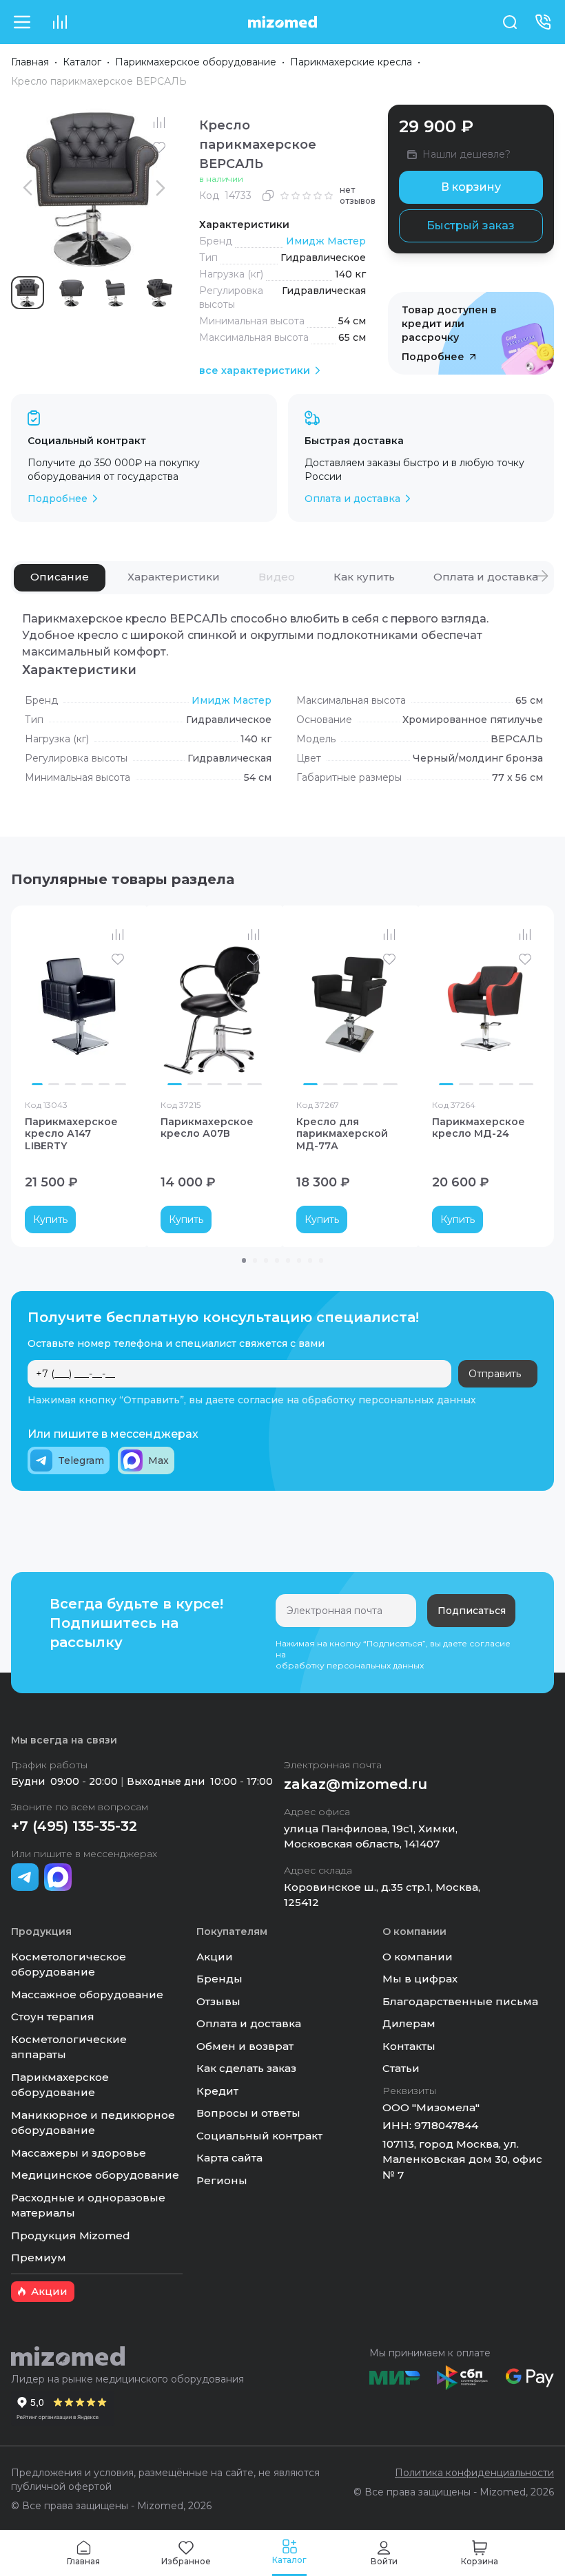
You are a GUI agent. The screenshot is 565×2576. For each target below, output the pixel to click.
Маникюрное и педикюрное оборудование (93, 2123)
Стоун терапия (53, 2017)
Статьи (401, 2068)
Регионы (222, 2180)
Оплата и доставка (249, 2023)
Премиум (39, 2258)
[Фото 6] (121, 1085)
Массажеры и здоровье (79, 2153)
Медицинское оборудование (95, 2175)
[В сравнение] (159, 123)
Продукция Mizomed (71, 2235)
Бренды (219, 1979)
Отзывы (218, 2001)
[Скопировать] (268, 196)
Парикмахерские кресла (351, 62)
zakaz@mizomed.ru (356, 1784)
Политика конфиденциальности (474, 2473)
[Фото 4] (87, 1085)
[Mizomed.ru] (282, 22)
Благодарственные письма (460, 2001)
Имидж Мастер (326, 241)
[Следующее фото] (119, 1005)
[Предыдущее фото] (39, 1005)
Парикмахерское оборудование (196, 62)
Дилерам (409, 2023)
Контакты (409, 2046)
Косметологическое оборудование (69, 1965)
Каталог (82, 62)
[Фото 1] (37, 1085)
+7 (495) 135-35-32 (74, 1826)
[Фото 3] (70, 1085)
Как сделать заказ (246, 2068)
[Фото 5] (104, 1085)
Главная (30, 62)
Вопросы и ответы (248, 2113)
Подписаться (472, 1611)
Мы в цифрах (420, 1979)
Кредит (217, 2091)
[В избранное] (159, 147)
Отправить (495, 1374)
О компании (418, 1957)
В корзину (471, 187)
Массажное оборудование (87, 1994)
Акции (215, 1957)
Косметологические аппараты (69, 2047)
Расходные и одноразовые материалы (88, 2206)
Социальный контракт (259, 2136)
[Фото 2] (54, 1085)
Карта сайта (229, 2158)
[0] (60, 22)
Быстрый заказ (471, 226)
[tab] (60, 578)
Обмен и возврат (245, 2046)
